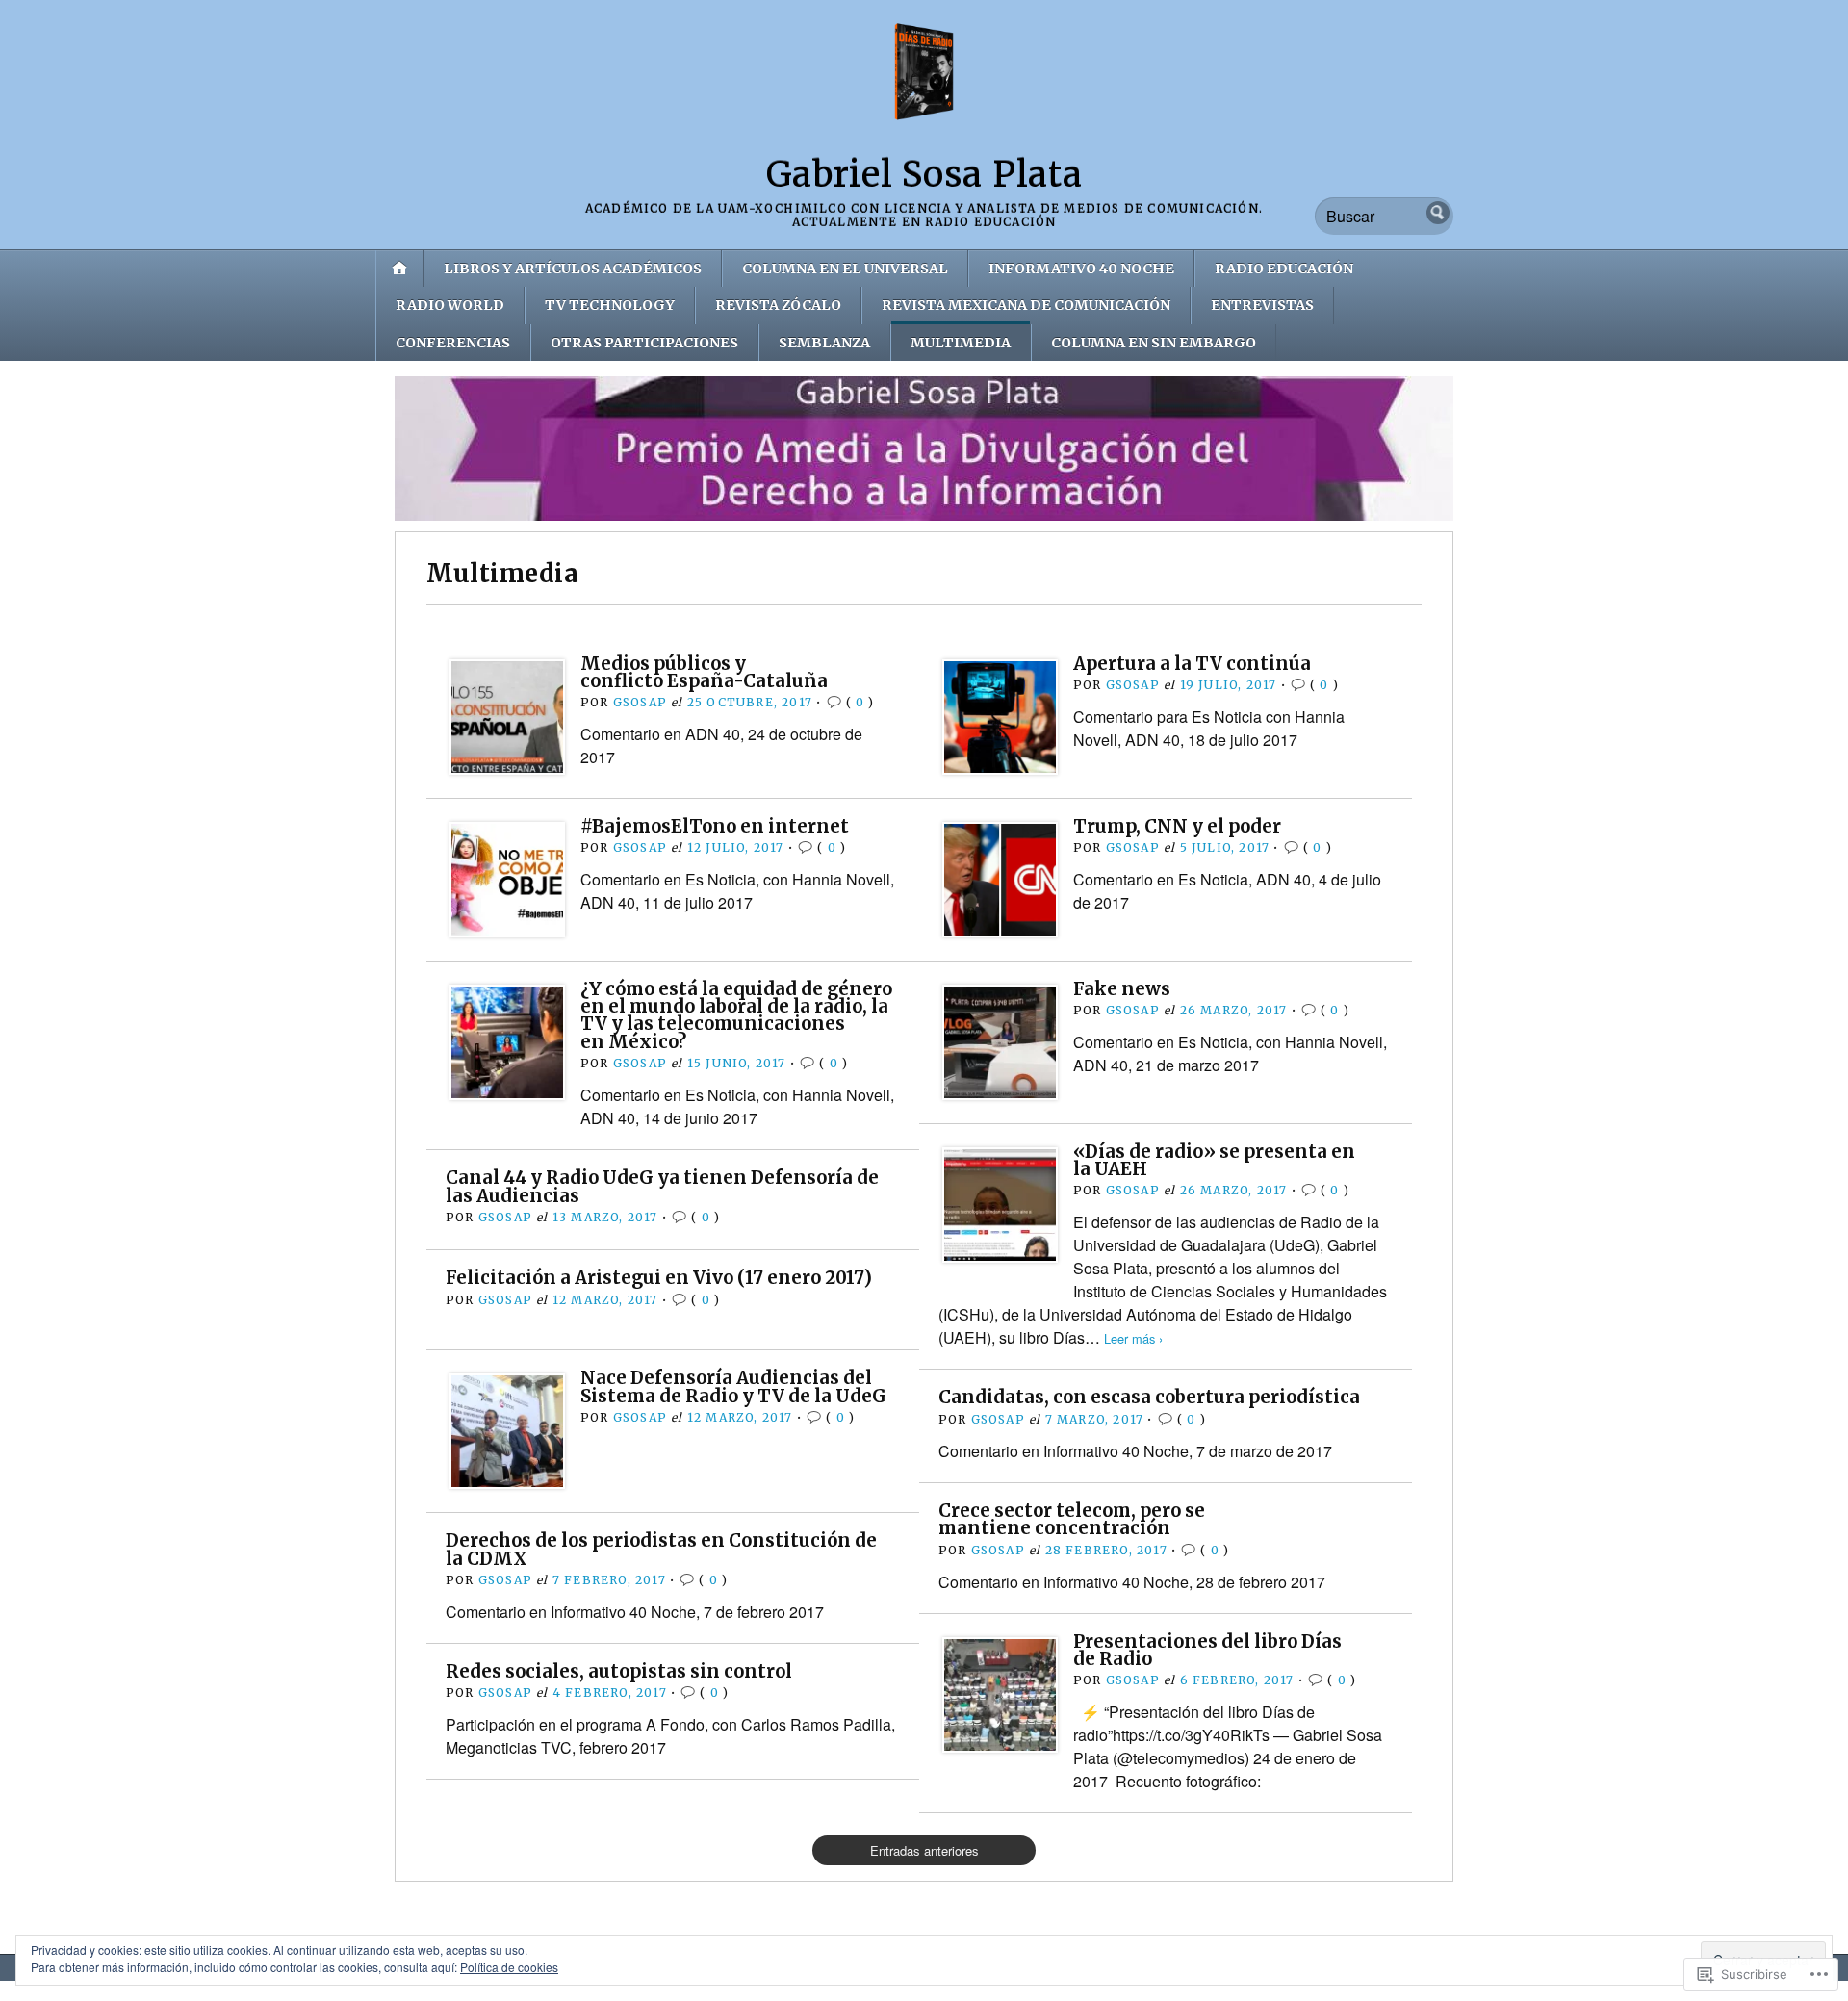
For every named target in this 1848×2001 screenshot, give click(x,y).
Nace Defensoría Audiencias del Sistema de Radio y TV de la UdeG (733, 1386)
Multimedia (961, 343)
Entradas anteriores (924, 1850)
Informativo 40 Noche (1081, 269)
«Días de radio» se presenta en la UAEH (1214, 1160)
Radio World (450, 305)
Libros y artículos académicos (573, 269)
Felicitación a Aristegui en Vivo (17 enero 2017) (659, 1278)
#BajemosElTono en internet (715, 826)
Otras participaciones (644, 343)
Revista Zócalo (778, 305)
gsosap (640, 702)
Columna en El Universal (845, 269)
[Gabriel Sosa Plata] (924, 449)
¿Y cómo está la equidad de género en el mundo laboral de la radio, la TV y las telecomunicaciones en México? (736, 1015)
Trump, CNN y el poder (1177, 826)
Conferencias (453, 343)
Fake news (1122, 989)
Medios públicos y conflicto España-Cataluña (704, 672)
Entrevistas (1262, 305)
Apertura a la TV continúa (1192, 664)
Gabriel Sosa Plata (924, 175)
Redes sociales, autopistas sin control (619, 1671)
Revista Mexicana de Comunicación (1026, 305)
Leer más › (1133, 1338)
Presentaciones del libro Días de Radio (1207, 1650)
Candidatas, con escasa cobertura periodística (1149, 1397)
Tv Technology (610, 305)
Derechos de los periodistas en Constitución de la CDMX (661, 1549)
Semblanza (824, 343)
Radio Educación (1284, 269)
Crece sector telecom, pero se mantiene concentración (1072, 1519)
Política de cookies (509, 1967)
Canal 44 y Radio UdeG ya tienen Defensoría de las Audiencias (662, 1186)
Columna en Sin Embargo (1154, 343)
